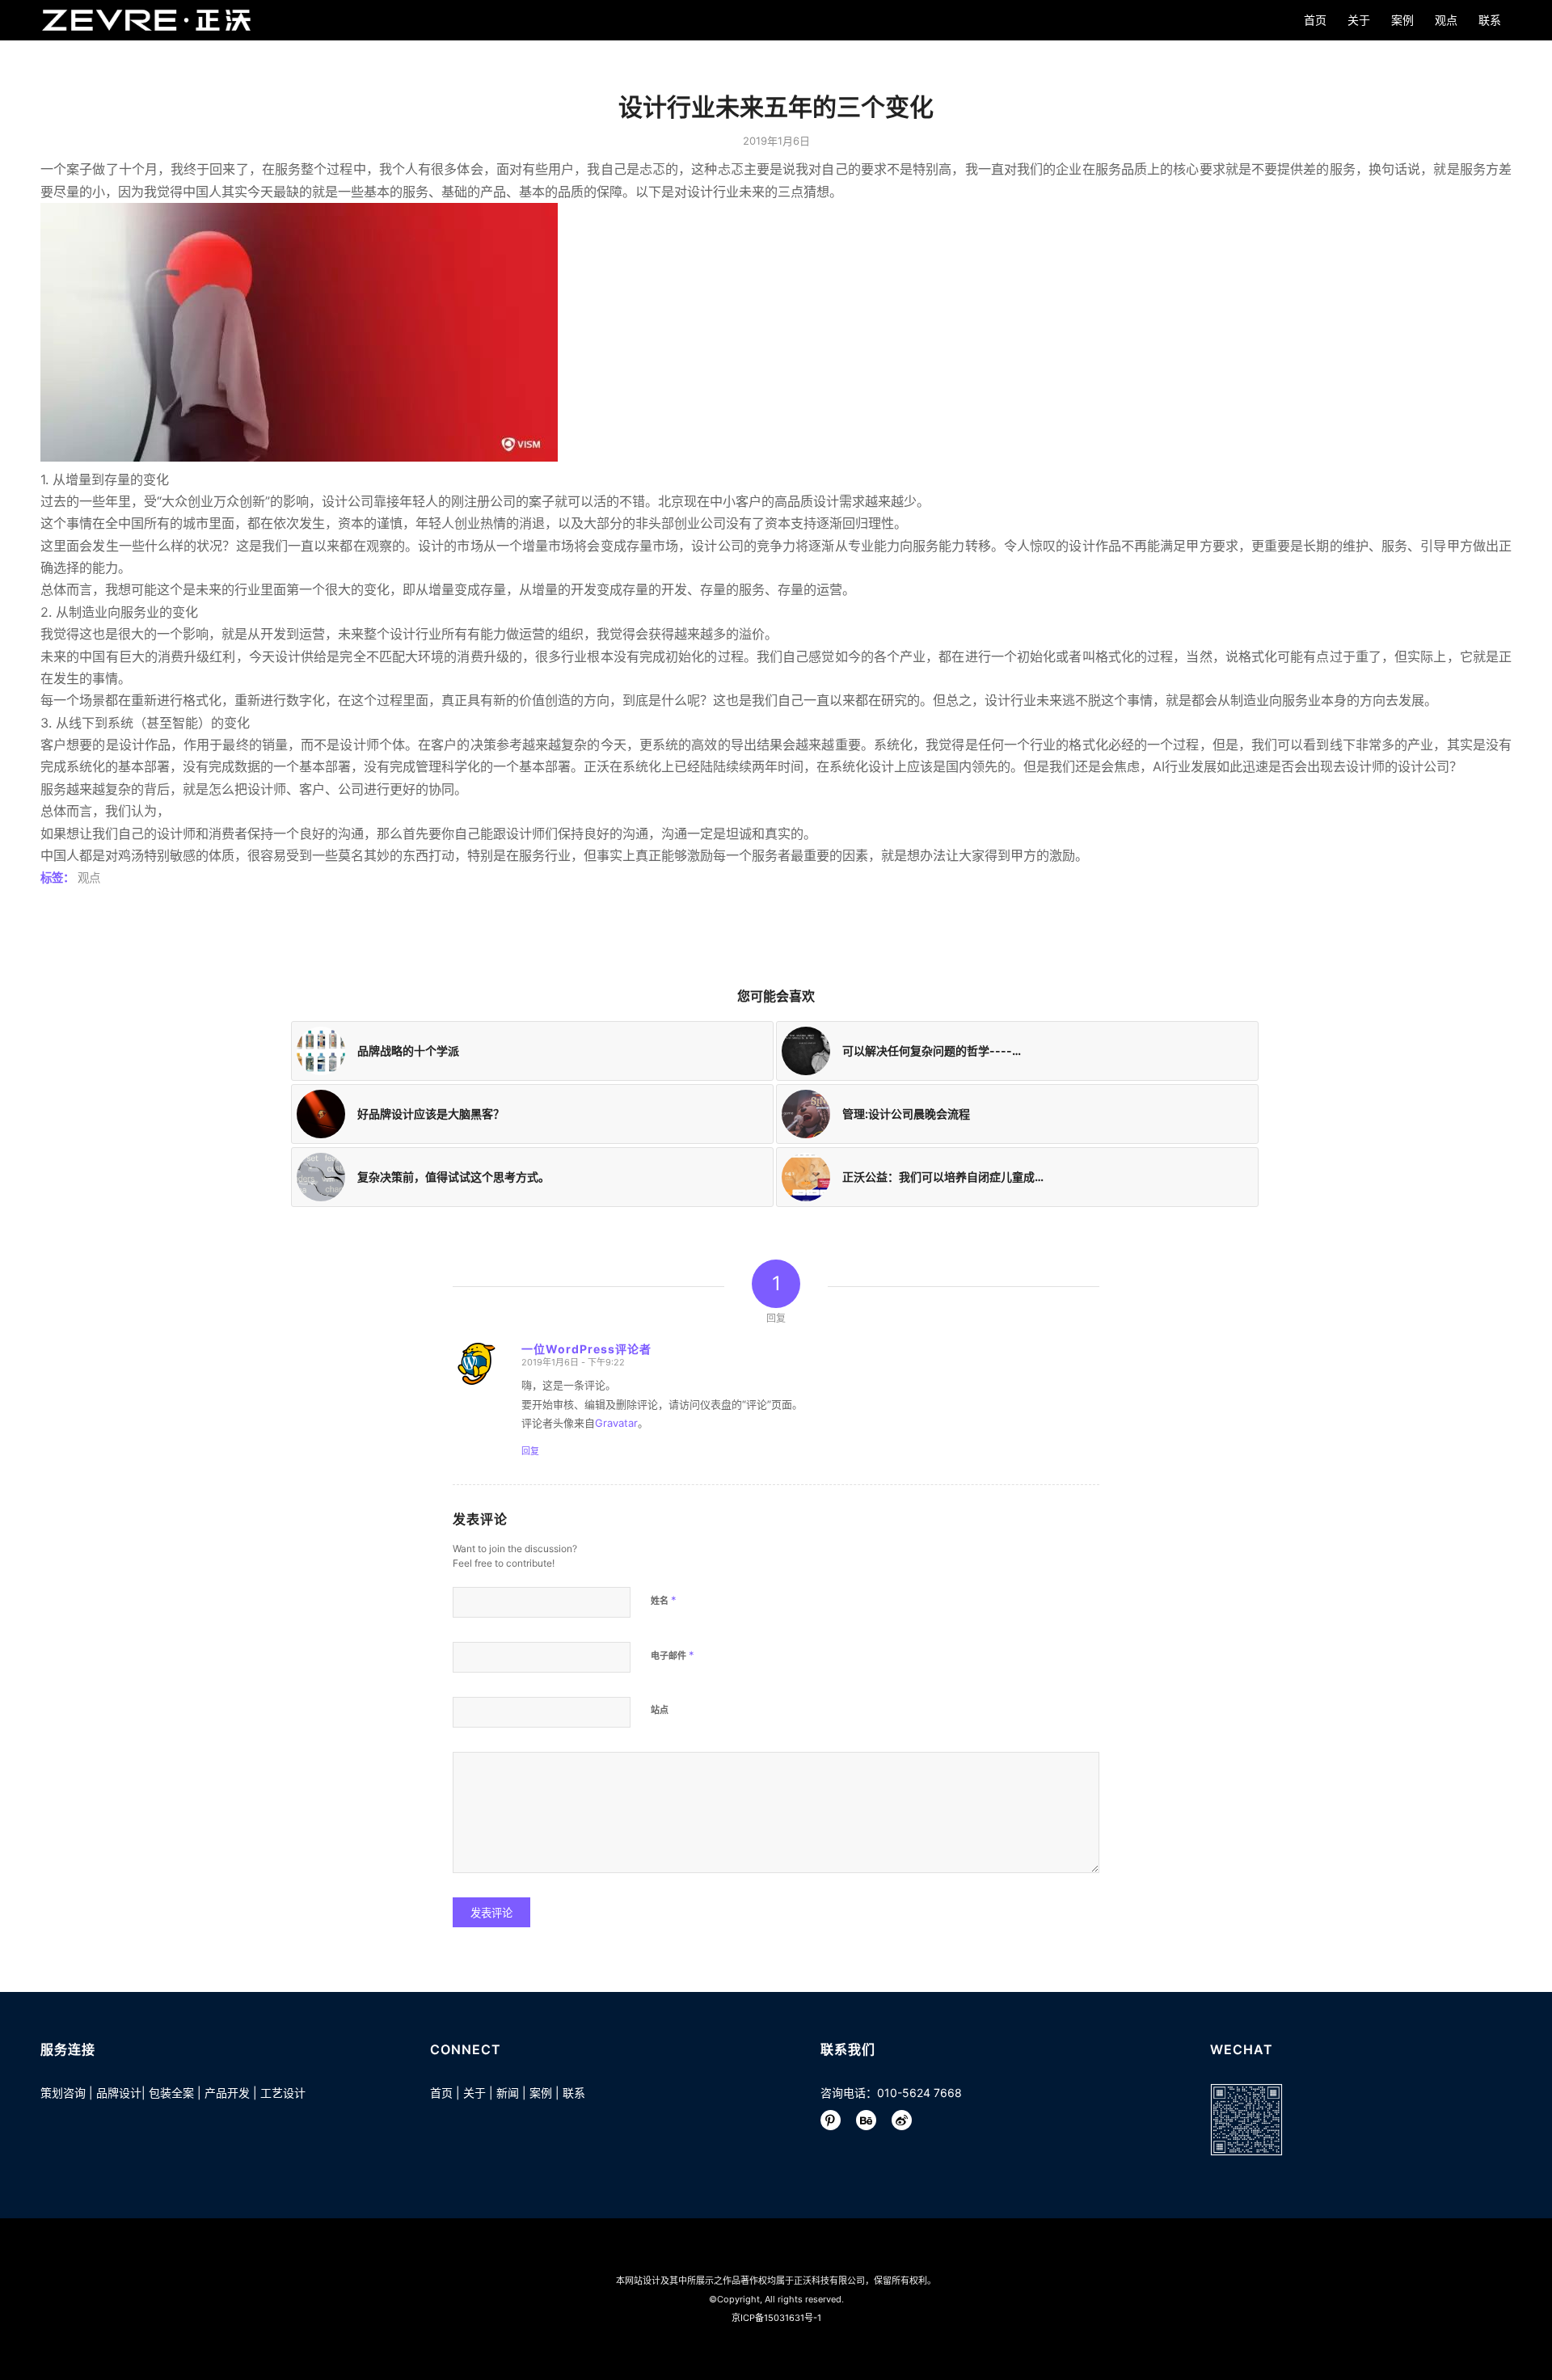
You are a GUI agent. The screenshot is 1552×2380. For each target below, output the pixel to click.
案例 (541, 2093)
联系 (574, 2093)
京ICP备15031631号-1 (776, 2318)
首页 (441, 2093)
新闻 (508, 2093)
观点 (89, 878)
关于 (474, 2093)
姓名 (664, 1600)
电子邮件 (673, 1655)
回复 (530, 1451)
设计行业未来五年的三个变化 (776, 107)
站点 (660, 1710)
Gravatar (616, 1423)
